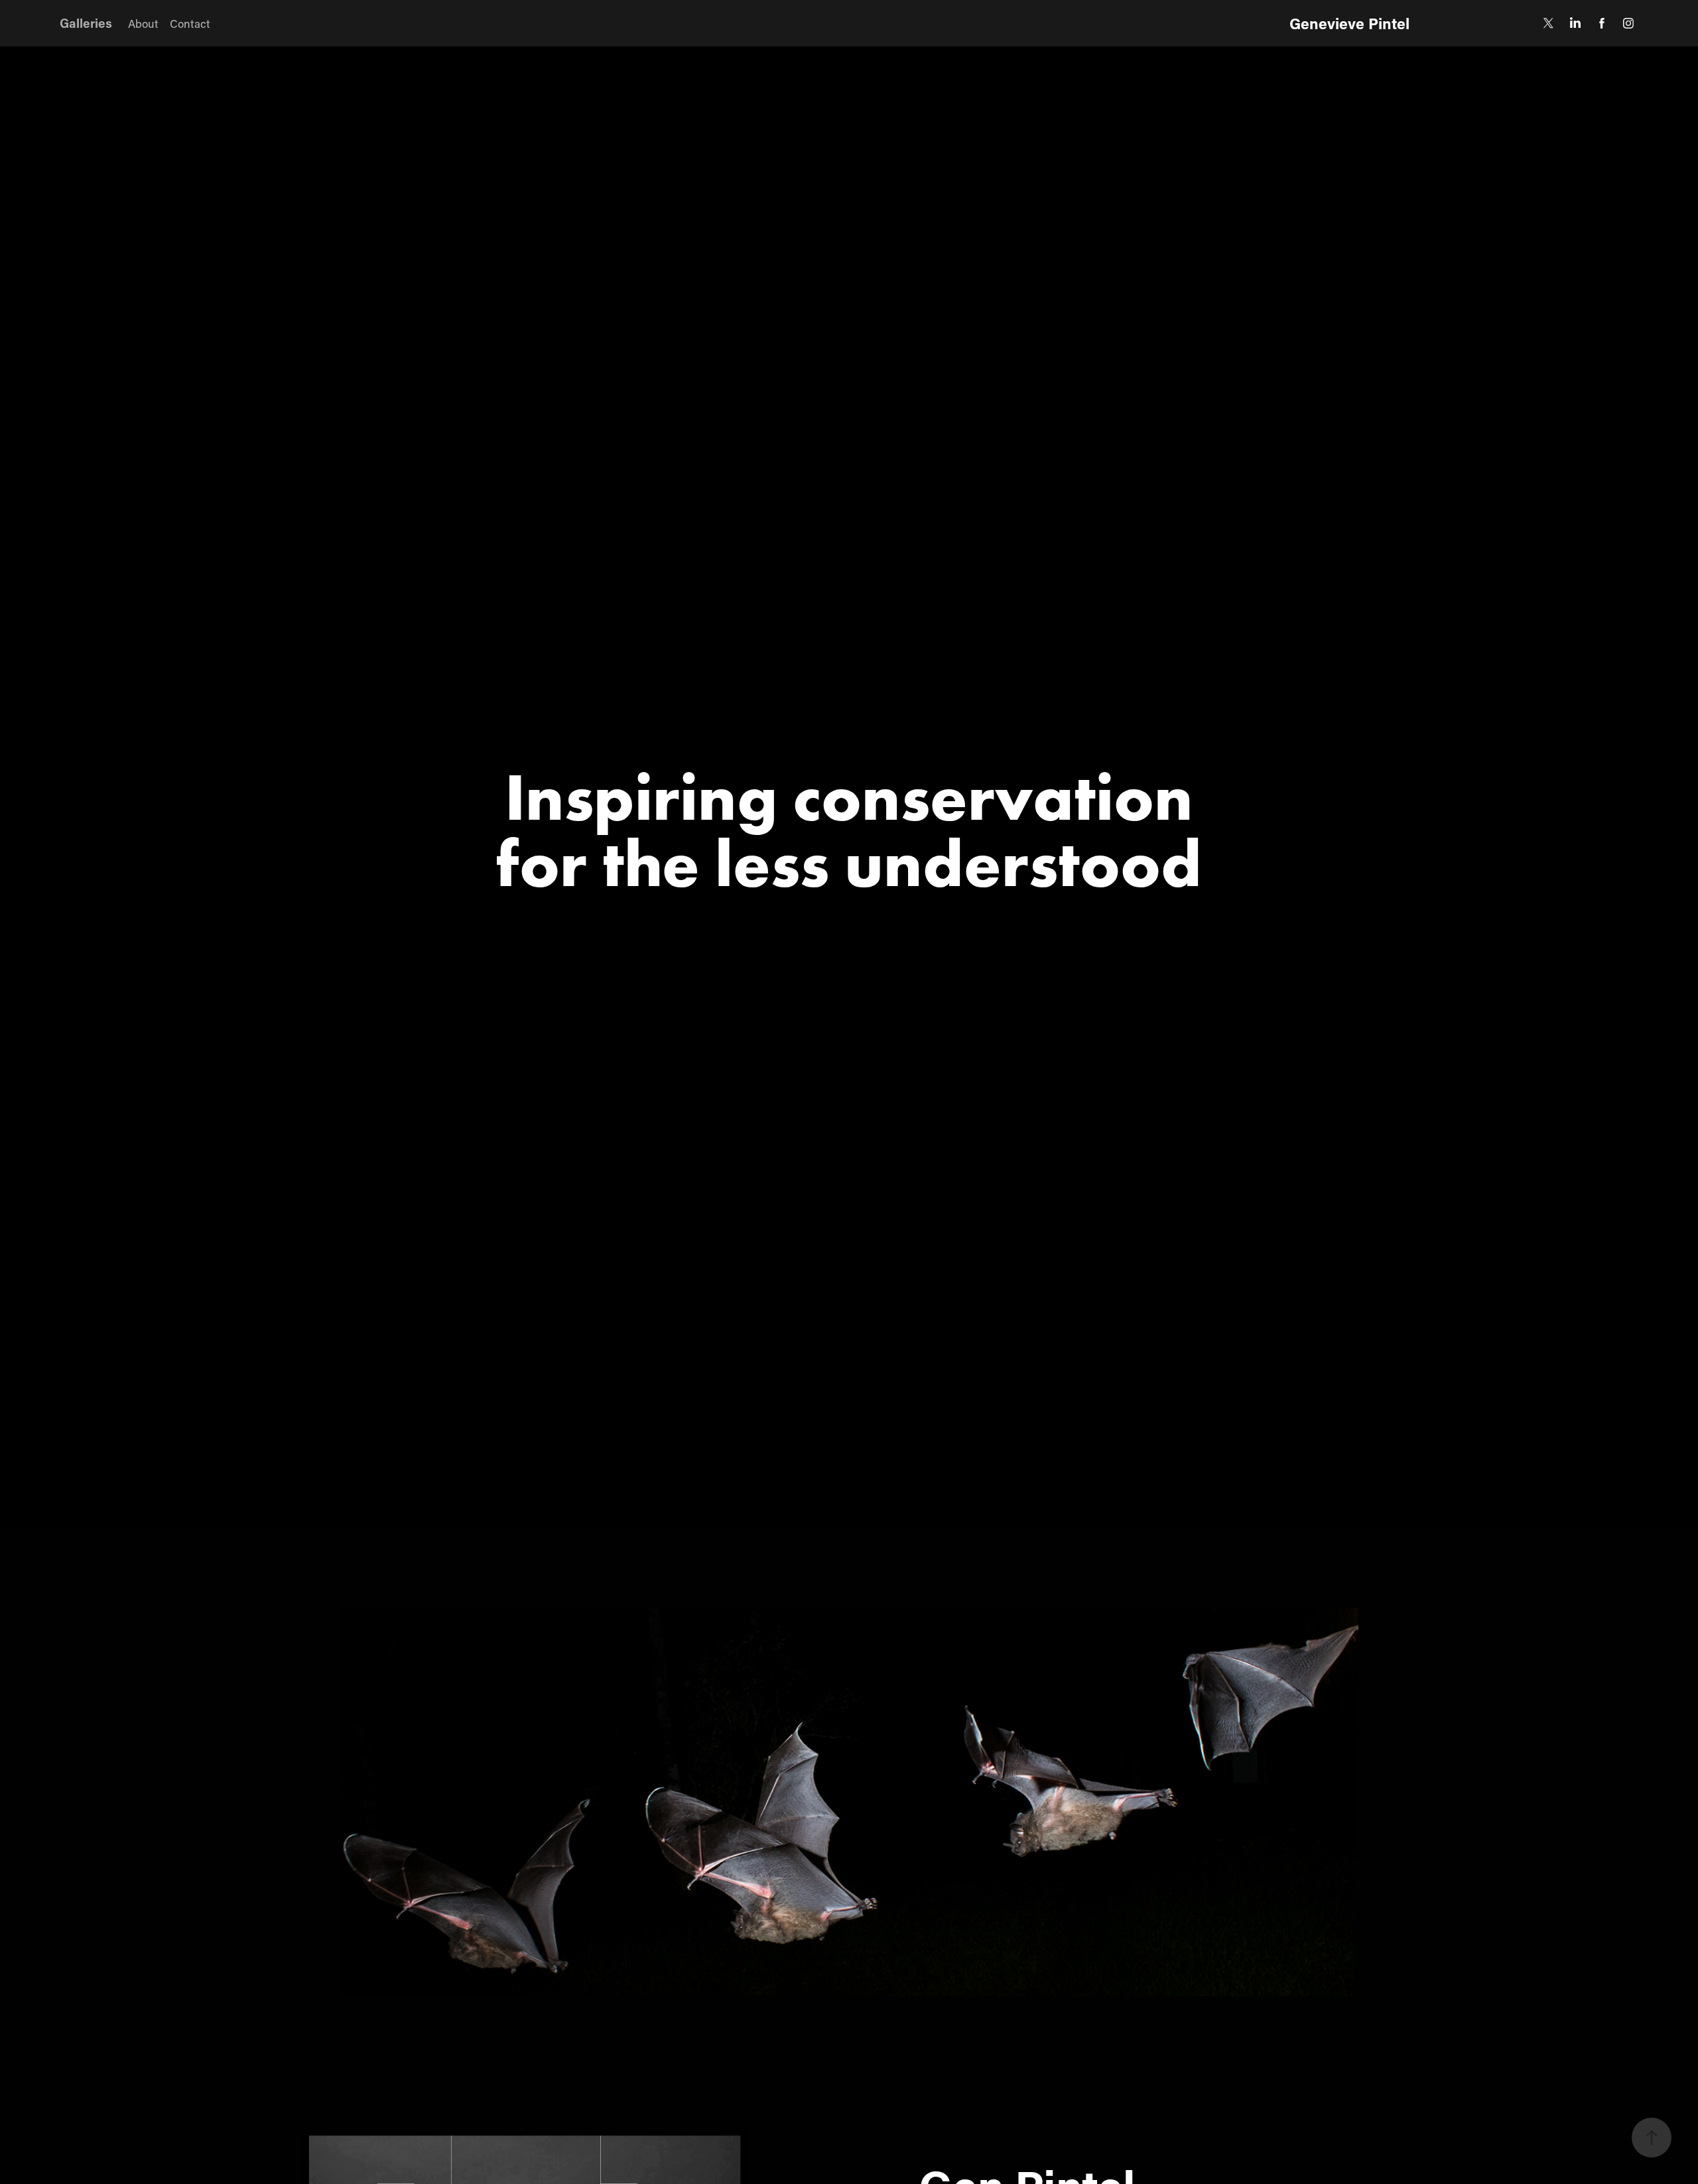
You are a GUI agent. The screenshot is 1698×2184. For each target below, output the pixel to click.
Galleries (86, 23)
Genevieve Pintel (1349, 23)
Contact (190, 23)
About (143, 23)
